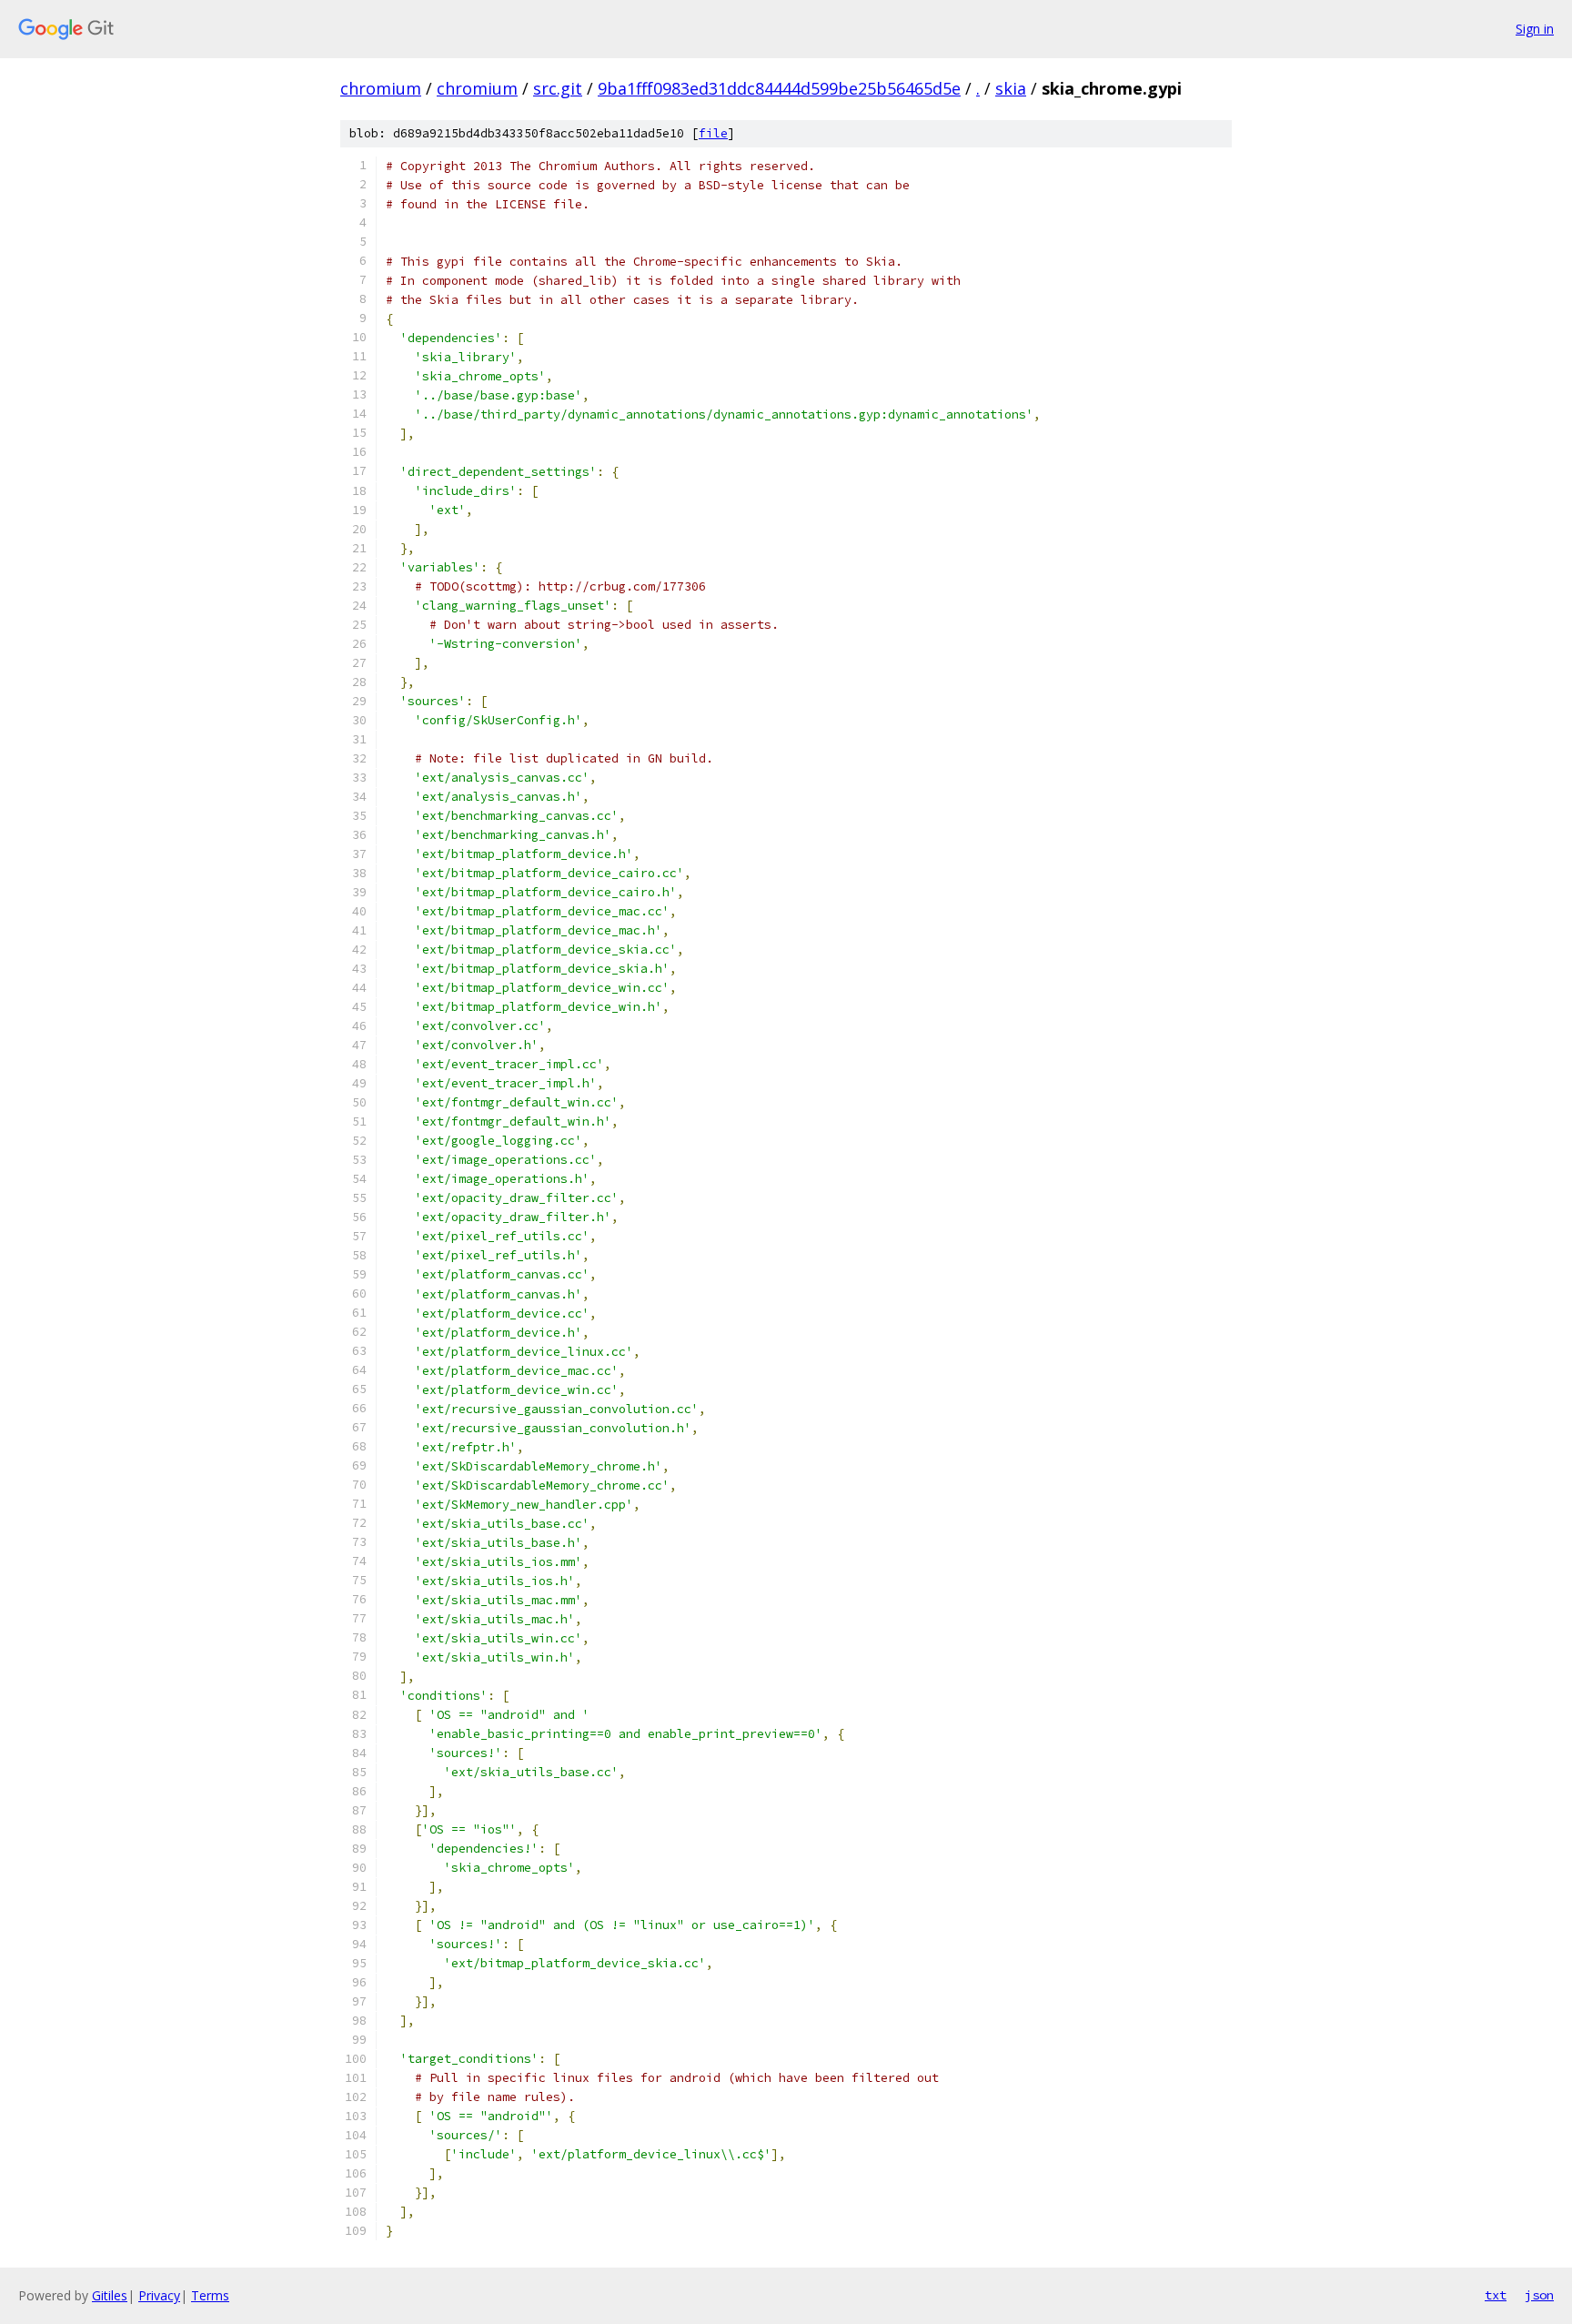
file (713, 133)
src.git (558, 88)
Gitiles (110, 2295)
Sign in (1535, 29)
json (1539, 2295)
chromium (381, 88)
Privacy (159, 2295)
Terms (210, 2295)
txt (1496, 2295)
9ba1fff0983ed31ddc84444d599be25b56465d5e (779, 88)
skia (1011, 88)
